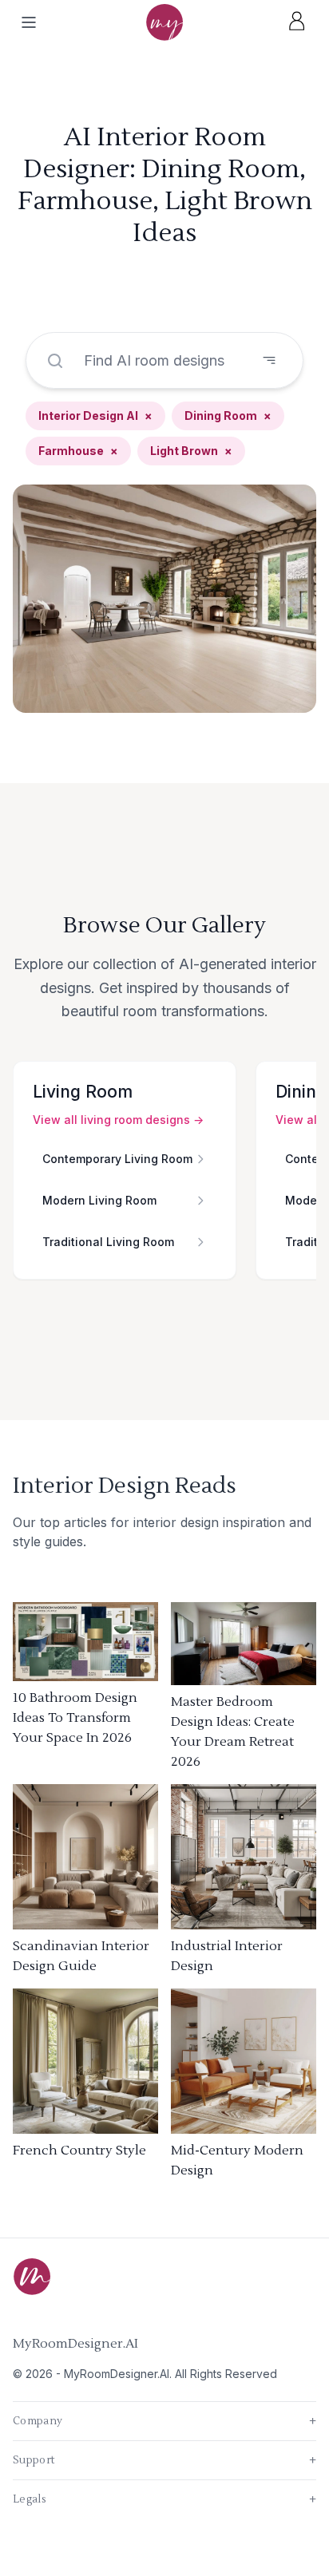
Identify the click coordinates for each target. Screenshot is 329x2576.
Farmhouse (78, 451)
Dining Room (228, 415)
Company (164, 2421)
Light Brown (191, 451)
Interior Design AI (95, 415)
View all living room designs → (118, 1120)
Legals (164, 2499)
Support (164, 2460)
